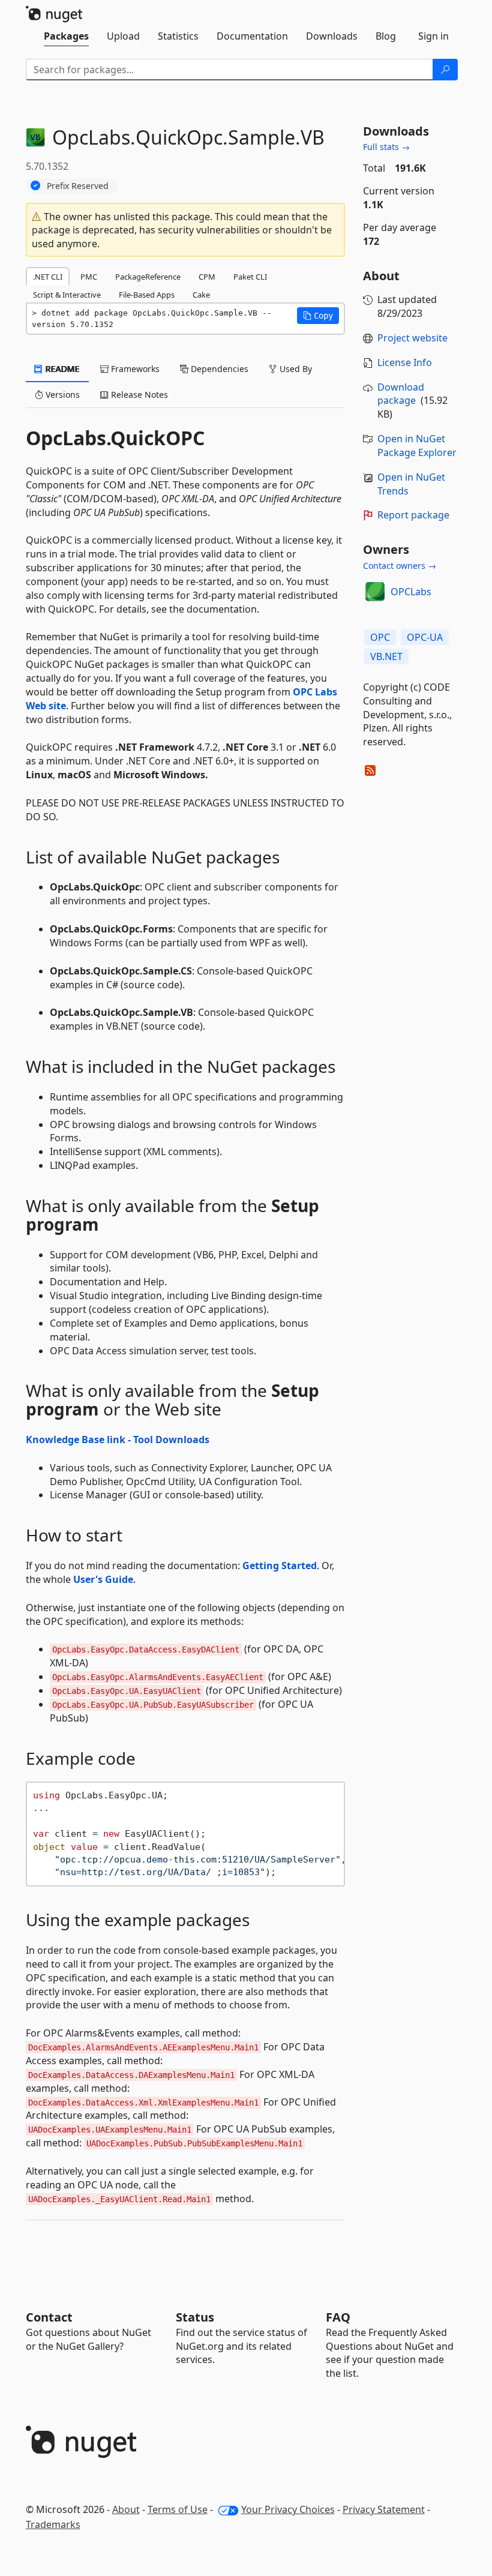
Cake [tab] (201, 295)
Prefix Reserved (78, 186)
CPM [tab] (207, 277)
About (126, 2509)
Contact (49, 2317)
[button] (318, 316)
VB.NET (386, 656)
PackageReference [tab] (148, 277)
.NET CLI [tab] (48, 277)
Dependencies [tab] (218, 369)
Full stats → (386, 147)
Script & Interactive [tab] (67, 295)
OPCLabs (411, 592)
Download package (401, 394)
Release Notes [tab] (138, 395)
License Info (405, 362)
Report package (413, 515)
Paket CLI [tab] (250, 277)
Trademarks (53, 2524)
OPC (380, 637)
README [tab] (61, 369)
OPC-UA (425, 637)
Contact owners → (400, 566)
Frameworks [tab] (134, 369)
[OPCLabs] (375, 592)
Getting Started (280, 1566)
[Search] (445, 70)
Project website (412, 338)
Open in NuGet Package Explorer (417, 446)
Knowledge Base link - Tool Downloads (118, 1440)
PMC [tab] (89, 277)
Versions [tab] (61, 395)
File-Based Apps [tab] (147, 295)
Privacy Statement (384, 2509)
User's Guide (103, 1579)
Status (195, 2317)
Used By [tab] (295, 369)
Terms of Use (178, 2509)
